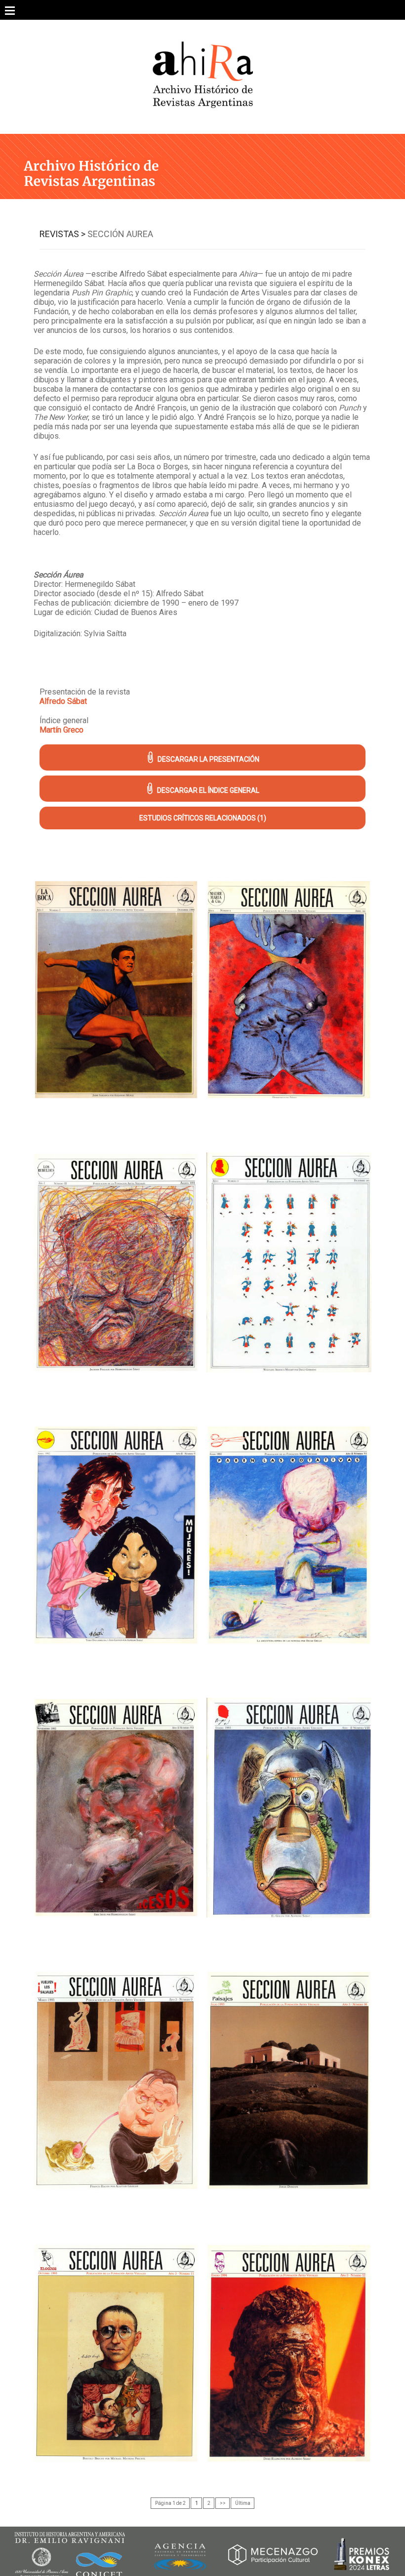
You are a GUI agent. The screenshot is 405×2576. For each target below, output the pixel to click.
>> (223, 2503)
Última (243, 2503)
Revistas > (62, 234)
